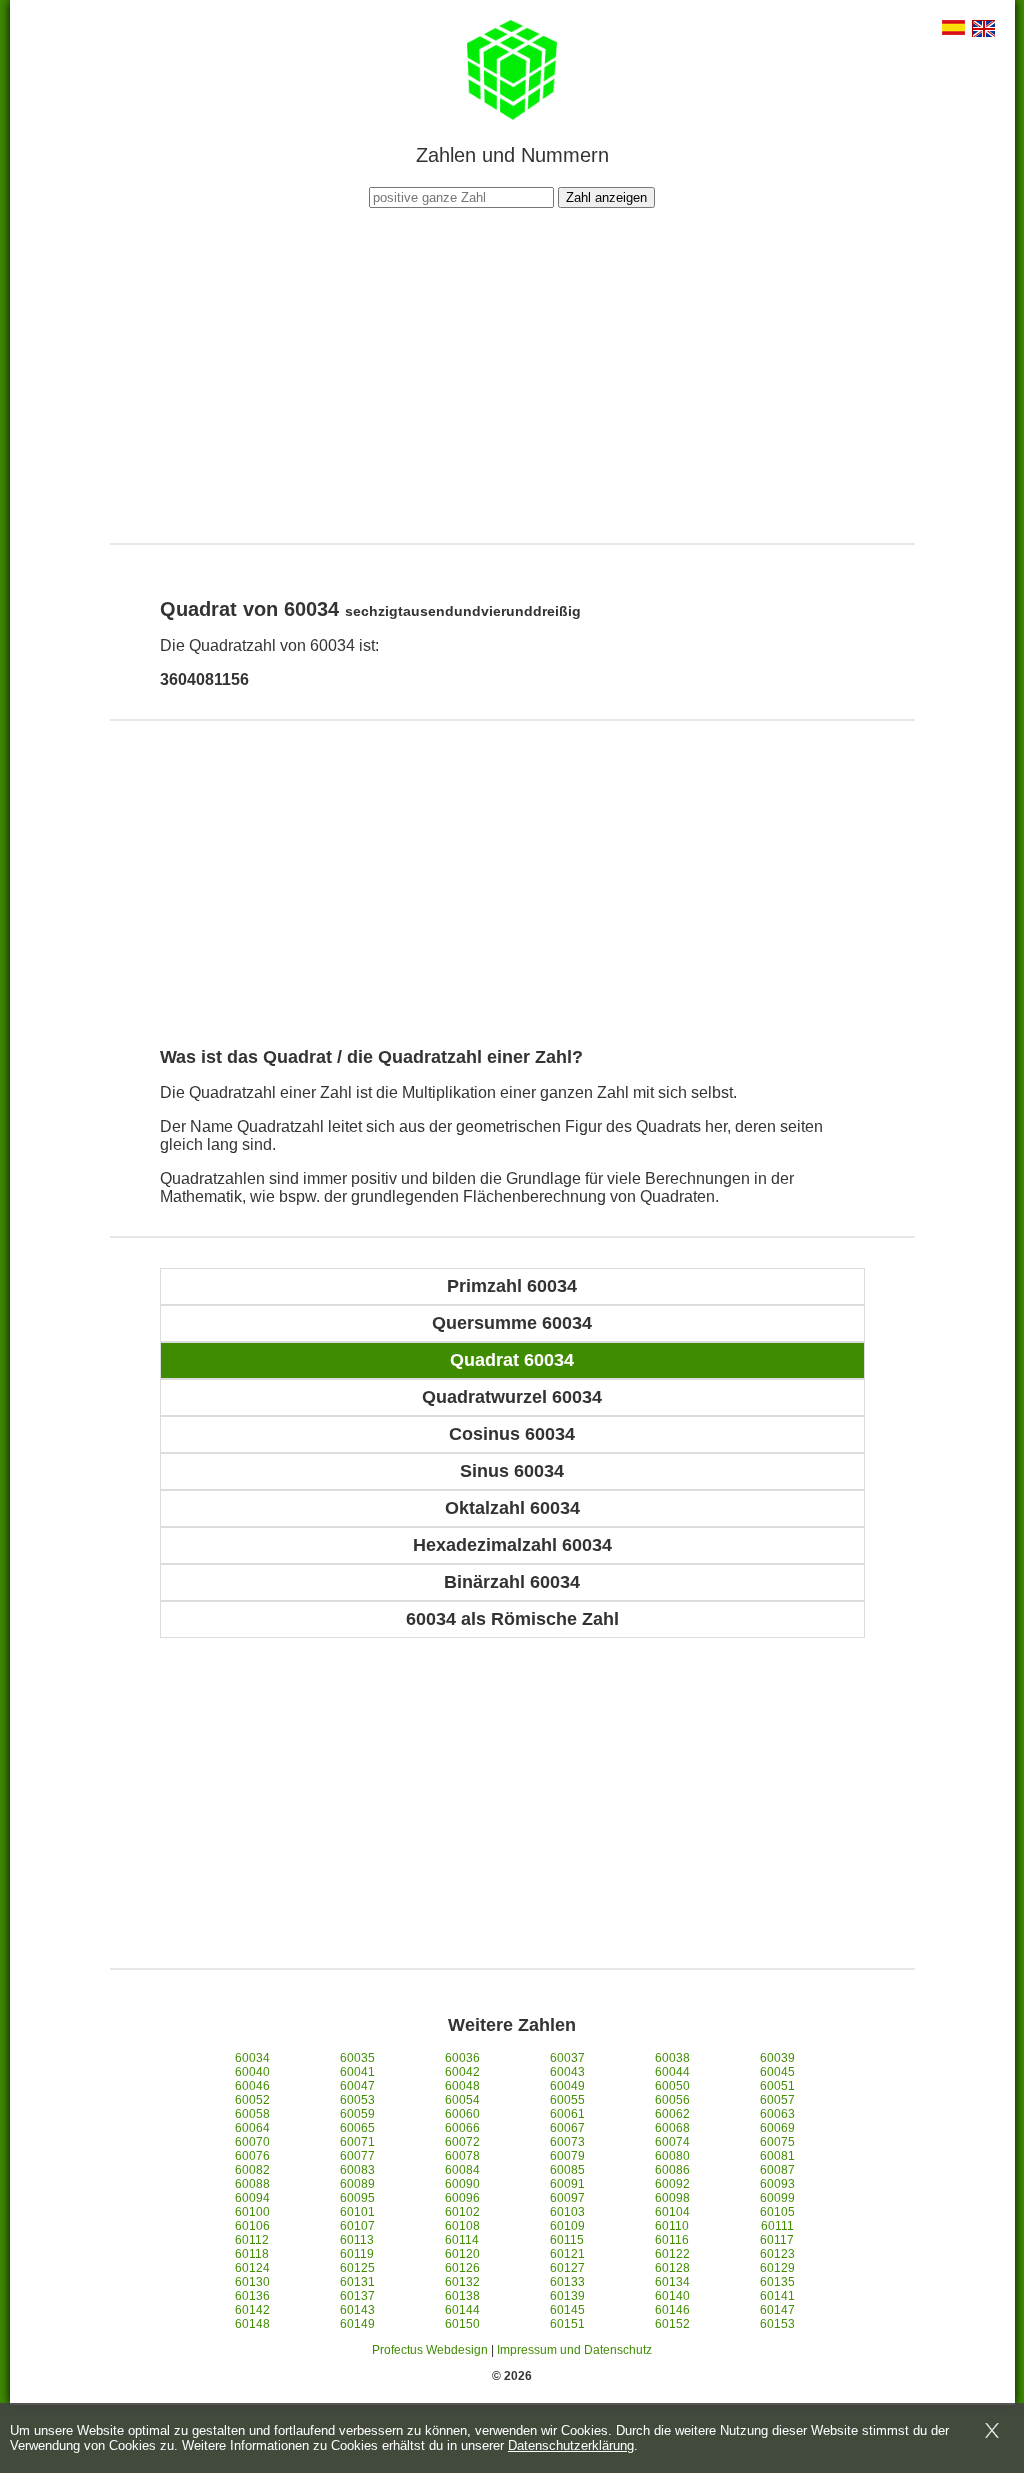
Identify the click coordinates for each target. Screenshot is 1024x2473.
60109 (567, 2226)
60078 (462, 2156)
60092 (672, 2184)
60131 (357, 2282)
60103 (567, 2212)
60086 (672, 2170)
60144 (462, 2310)
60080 (672, 2156)
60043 (567, 2072)
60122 (672, 2254)
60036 (462, 2058)
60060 (462, 2114)
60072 (462, 2142)
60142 (252, 2310)
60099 (777, 2198)
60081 (777, 2156)
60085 (567, 2170)
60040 (252, 2072)
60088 (252, 2184)
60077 (357, 2156)
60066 (462, 2128)
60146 (672, 2310)
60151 (567, 2324)
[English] (983, 30)
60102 (462, 2212)
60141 (777, 2296)
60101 (357, 2212)
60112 (252, 2240)
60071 (357, 2142)
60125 (357, 2268)
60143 (357, 2310)
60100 (252, 2212)
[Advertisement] (512, 373)
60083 (357, 2170)
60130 (252, 2282)
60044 (672, 2072)
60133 (567, 2282)
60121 (567, 2254)
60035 (357, 2058)
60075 (777, 2142)
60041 (357, 2072)
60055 (567, 2100)
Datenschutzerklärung (571, 2445)
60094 (252, 2198)
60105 (777, 2212)
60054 (462, 2100)
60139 (567, 2296)
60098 (672, 2198)
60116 (672, 2240)
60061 (567, 2114)
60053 (357, 2100)
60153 (777, 2324)
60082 (252, 2170)
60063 (777, 2114)
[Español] (953, 29)
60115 (567, 2240)
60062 (672, 2114)
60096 (462, 2198)
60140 (672, 2296)
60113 (357, 2240)
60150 (462, 2324)
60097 (567, 2198)
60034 (252, 2058)
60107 (357, 2226)
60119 (357, 2254)
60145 (567, 2310)
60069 (777, 2128)
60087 (777, 2170)
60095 (357, 2198)
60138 (462, 2296)
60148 (252, 2324)
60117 (777, 2240)
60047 (357, 2086)
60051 (777, 2086)
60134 (672, 2282)
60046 (252, 2086)
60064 (252, 2128)
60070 (252, 2142)
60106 (252, 2226)
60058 (252, 2114)
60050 (672, 2086)
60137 (357, 2296)
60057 (777, 2100)
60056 (672, 2100)
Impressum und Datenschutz (574, 2350)
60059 (357, 2114)
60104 (672, 2212)
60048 (462, 2086)
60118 (252, 2254)
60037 (567, 2058)
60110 (672, 2226)
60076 (252, 2156)
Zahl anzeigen (606, 197)
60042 (462, 2072)
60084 (462, 2170)
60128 (672, 2268)
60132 (462, 2282)
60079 (567, 2156)
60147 (777, 2310)
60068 (672, 2128)
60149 (357, 2324)
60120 (462, 2254)
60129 (777, 2268)
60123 (777, 2254)
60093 (777, 2184)
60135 (777, 2282)
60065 (357, 2128)
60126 (462, 2268)
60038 (672, 2058)
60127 (567, 2268)
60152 (672, 2324)
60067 (567, 2128)
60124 (252, 2268)
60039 (777, 2058)
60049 (567, 2086)
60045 (777, 2072)
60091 (567, 2184)
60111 (777, 2226)
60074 (672, 2142)
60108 (462, 2226)
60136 (252, 2296)
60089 (357, 2184)
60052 (252, 2100)
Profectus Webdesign (430, 2350)
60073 (567, 2142)
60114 (462, 2240)
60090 (462, 2184)
